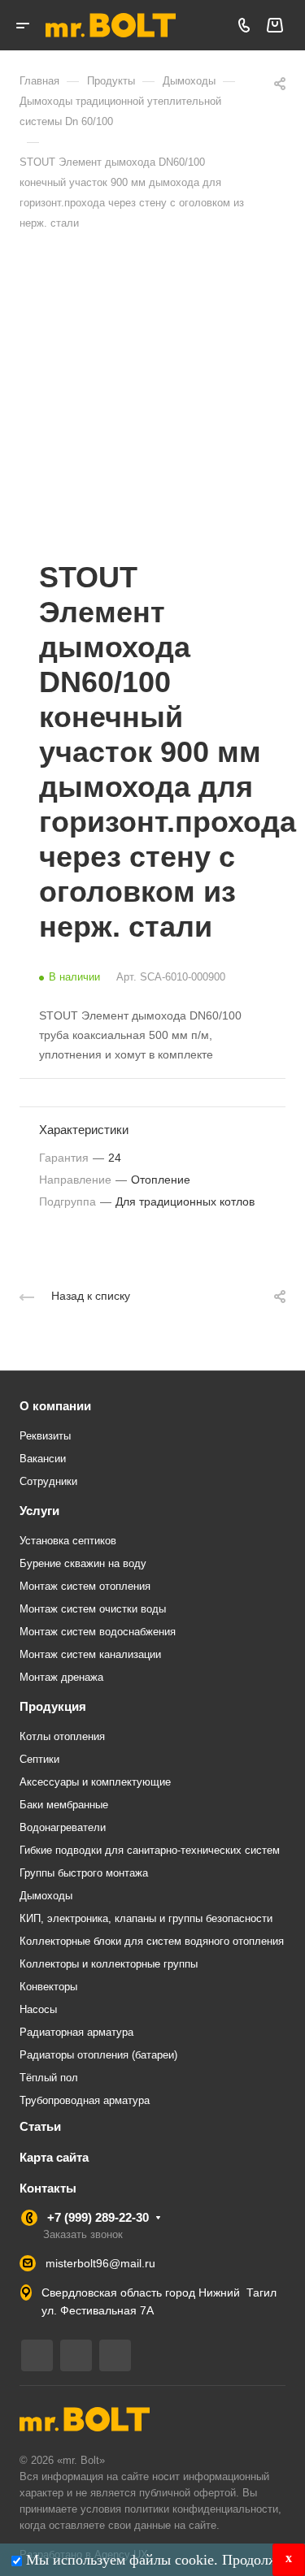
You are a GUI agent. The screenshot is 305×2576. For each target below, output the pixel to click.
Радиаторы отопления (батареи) (98, 2055)
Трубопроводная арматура (85, 2100)
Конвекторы (48, 1987)
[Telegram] (37, 2355)
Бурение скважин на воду (83, 1563)
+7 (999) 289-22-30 (98, 2217)
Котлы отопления (62, 1736)
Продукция (53, 1706)
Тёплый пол (49, 2078)
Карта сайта (54, 2157)
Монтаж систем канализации (90, 1654)
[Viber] (76, 2355)
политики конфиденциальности (201, 2509)
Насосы (38, 2009)
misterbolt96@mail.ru (100, 2263)
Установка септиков (68, 1541)
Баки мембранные (64, 1805)
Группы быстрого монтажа (84, 1873)
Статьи (40, 2126)
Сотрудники (48, 1481)
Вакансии (43, 1459)
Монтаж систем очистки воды (93, 1609)
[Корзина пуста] (274, 26)
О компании (55, 1406)
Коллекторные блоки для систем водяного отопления (152, 1941)
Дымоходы (46, 1896)
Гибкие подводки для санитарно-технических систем (150, 1850)
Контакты (48, 2188)
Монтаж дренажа (61, 1677)
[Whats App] (115, 2355)
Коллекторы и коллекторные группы (109, 1964)
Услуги (39, 1511)
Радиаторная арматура (76, 2032)
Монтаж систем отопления (85, 1586)
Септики (39, 1759)
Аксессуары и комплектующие (95, 1782)
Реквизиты (45, 1436)
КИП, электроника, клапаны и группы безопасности (146, 1918)
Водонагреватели (63, 1827)
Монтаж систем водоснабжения (98, 1632)
